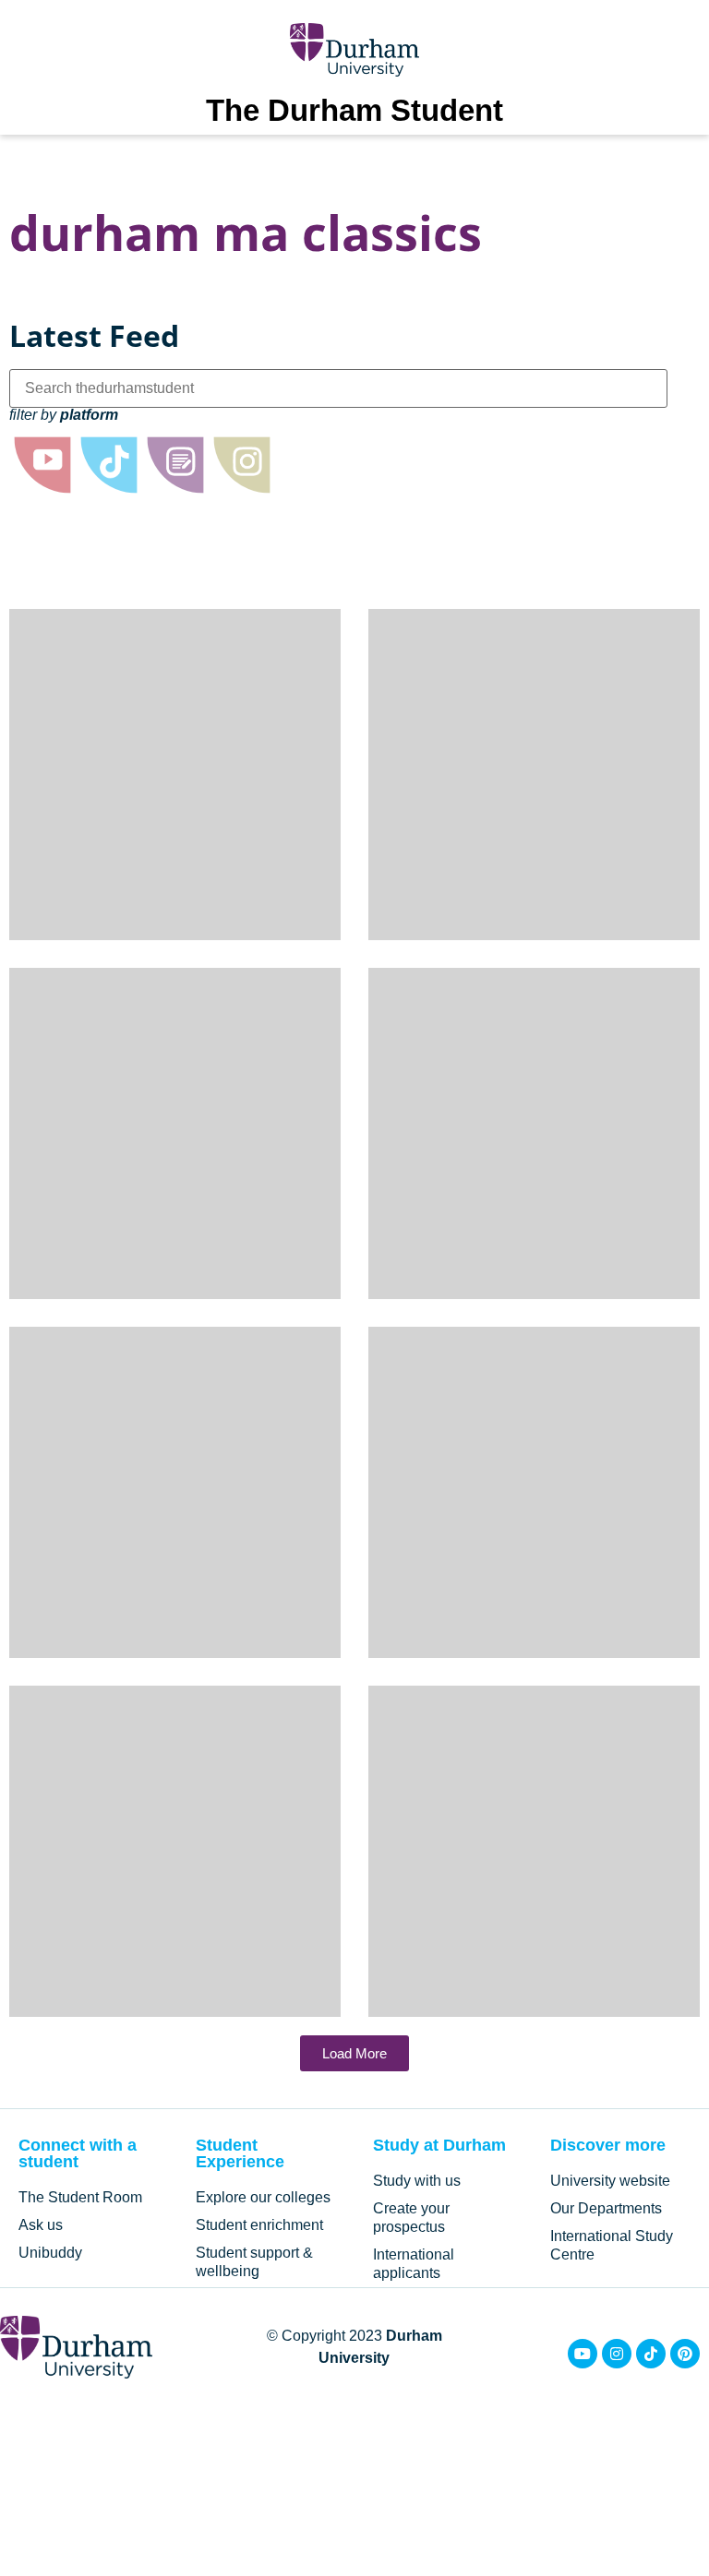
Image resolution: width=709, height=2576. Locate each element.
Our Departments (606, 2208)
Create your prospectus (411, 2218)
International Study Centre (612, 2245)
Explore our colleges (263, 2197)
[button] (354, 2053)
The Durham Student (354, 110)
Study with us (417, 2181)
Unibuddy (50, 2253)
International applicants (414, 2264)
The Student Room (80, 2197)
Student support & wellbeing (254, 2262)
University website (610, 2181)
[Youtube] (583, 2354)
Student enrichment (259, 2225)
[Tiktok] (651, 2354)
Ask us (41, 2225)
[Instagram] (617, 2354)
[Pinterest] (685, 2354)
